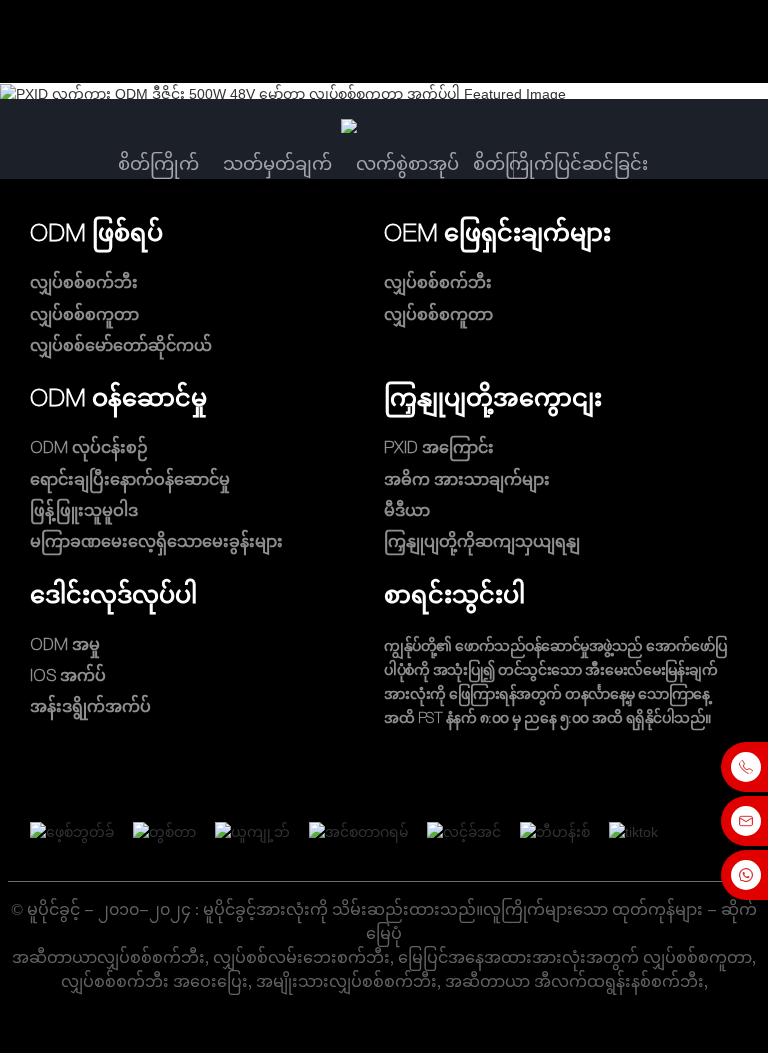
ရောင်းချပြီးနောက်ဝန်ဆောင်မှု (130, 479)
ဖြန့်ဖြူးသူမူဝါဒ (84, 510)
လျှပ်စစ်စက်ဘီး (84, 283)
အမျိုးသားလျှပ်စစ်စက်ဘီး (346, 981)
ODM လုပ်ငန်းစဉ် (89, 448)
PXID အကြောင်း (439, 448)
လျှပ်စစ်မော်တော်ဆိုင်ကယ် (121, 345)
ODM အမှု (65, 644)
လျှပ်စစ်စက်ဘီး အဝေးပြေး (154, 981)
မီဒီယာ (407, 510)
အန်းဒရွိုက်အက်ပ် (90, 706)
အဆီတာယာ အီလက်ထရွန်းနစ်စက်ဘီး (574, 981)
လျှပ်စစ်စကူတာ (84, 314)
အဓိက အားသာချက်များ (467, 479)
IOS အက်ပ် (68, 675)
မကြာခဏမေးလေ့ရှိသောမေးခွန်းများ (156, 542)
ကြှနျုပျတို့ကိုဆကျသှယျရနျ (482, 542)
